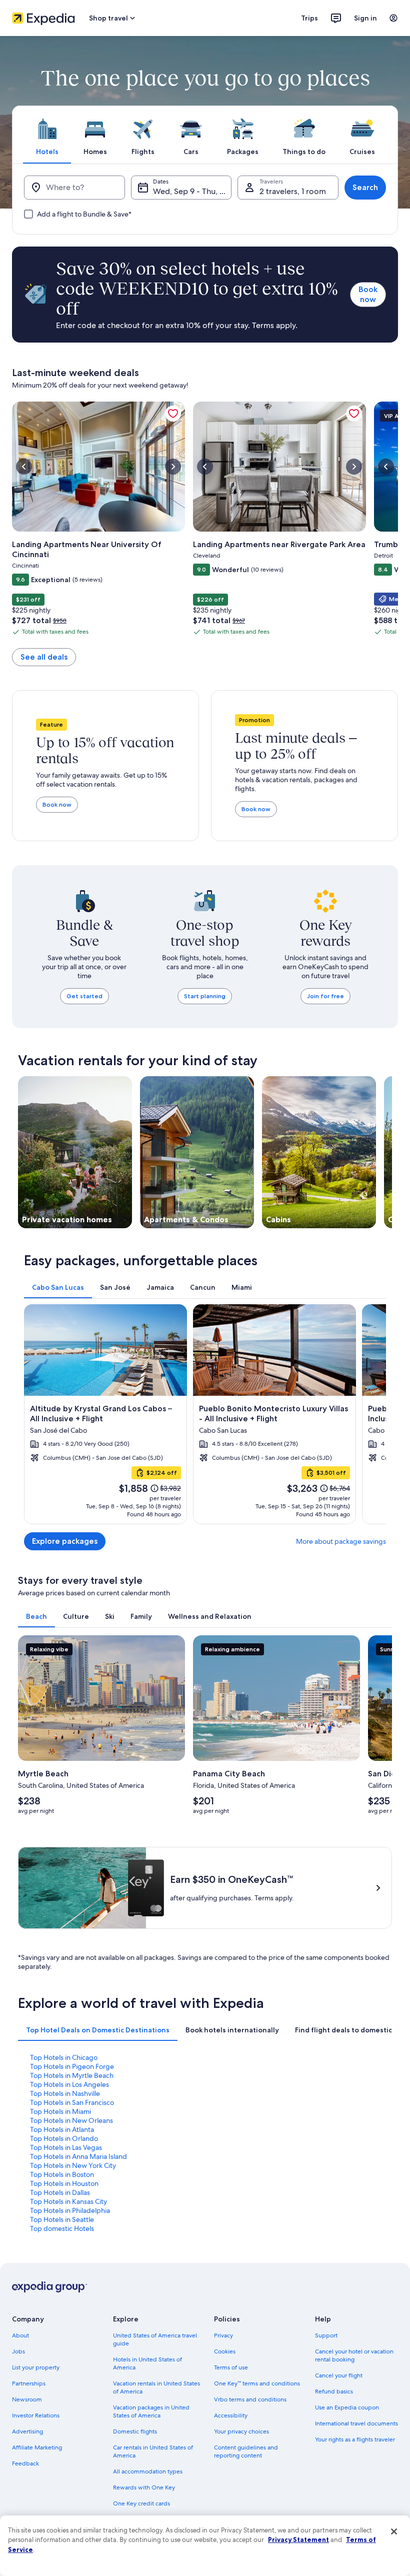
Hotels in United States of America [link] (147, 2363)
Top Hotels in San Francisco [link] (72, 2102)
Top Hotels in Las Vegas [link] (66, 2147)
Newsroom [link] (27, 2399)
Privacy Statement (298, 2539)
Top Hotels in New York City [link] (73, 2165)
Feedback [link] (25, 2463)
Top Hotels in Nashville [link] (65, 2093)
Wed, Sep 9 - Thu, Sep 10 (192, 191)
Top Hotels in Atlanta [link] (62, 2129)
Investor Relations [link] (36, 2415)
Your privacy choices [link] (241, 2431)
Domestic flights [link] (135, 2431)
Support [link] (326, 2335)
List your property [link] (36, 2367)
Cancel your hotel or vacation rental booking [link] (354, 2355)
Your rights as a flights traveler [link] (355, 2439)
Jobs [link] (18, 2351)
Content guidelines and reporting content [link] (246, 2451)
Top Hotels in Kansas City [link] (68, 2201)
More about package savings (341, 1541)
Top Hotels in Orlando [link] (64, 2138)
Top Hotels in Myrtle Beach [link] (72, 2075)
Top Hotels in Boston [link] (62, 2174)
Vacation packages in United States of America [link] (151, 2411)
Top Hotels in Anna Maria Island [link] (78, 2156)
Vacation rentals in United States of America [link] (156, 2387)
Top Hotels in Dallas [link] (60, 2192)
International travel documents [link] (356, 2423)
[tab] (47, 135)
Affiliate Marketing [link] (37, 2447)
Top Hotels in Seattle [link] (62, 2219)
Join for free (325, 996)
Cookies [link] (225, 2351)
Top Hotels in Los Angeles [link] (69, 2084)
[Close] (394, 2531)
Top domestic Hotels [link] (62, 2228)
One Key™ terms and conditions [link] (257, 2383)
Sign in (365, 18)
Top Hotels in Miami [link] (60, 2111)
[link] (173, 414)
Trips (309, 18)
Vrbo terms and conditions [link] (250, 2399)
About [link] (20, 2335)
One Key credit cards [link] (141, 2503)
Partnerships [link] (29, 2383)
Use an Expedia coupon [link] (347, 2407)
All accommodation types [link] (148, 2471)
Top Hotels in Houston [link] (64, 2183)
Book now (368, 294)
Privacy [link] (223, 2335)
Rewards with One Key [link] (144, 2487)
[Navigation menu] (393, 18)
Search (365, 187)
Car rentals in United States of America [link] (153, 2451)
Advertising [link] (27, 2431)
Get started (84, 996)
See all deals (44, 657)
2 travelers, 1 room (293, 191)
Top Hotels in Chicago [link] (64, 2057)
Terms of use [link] (231, 2367)
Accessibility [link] (231, 2415)
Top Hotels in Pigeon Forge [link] (72, 2066)
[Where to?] (74, 188)
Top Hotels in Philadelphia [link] (70, 2210)
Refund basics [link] (334, 2391)
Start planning (205, 996)
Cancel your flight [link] (339, 2375)
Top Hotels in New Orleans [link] (71, 2120)
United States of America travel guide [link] (155, 2339)
